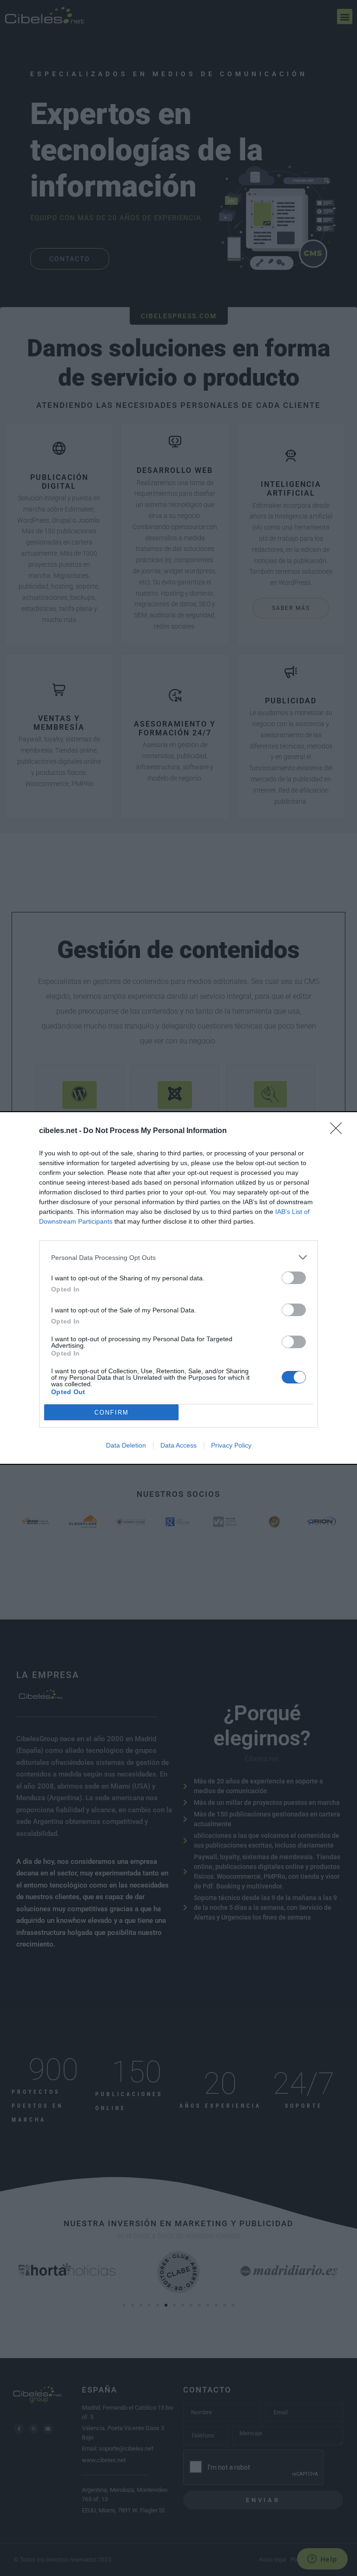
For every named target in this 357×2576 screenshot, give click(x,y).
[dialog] (178, 1288)
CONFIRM (112, 1413)
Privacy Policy (231, 1445)
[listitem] (178, 1257)
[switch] (294, 1278)
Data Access (178, 1445)
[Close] (339, 1131)
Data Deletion (126, 1445)
